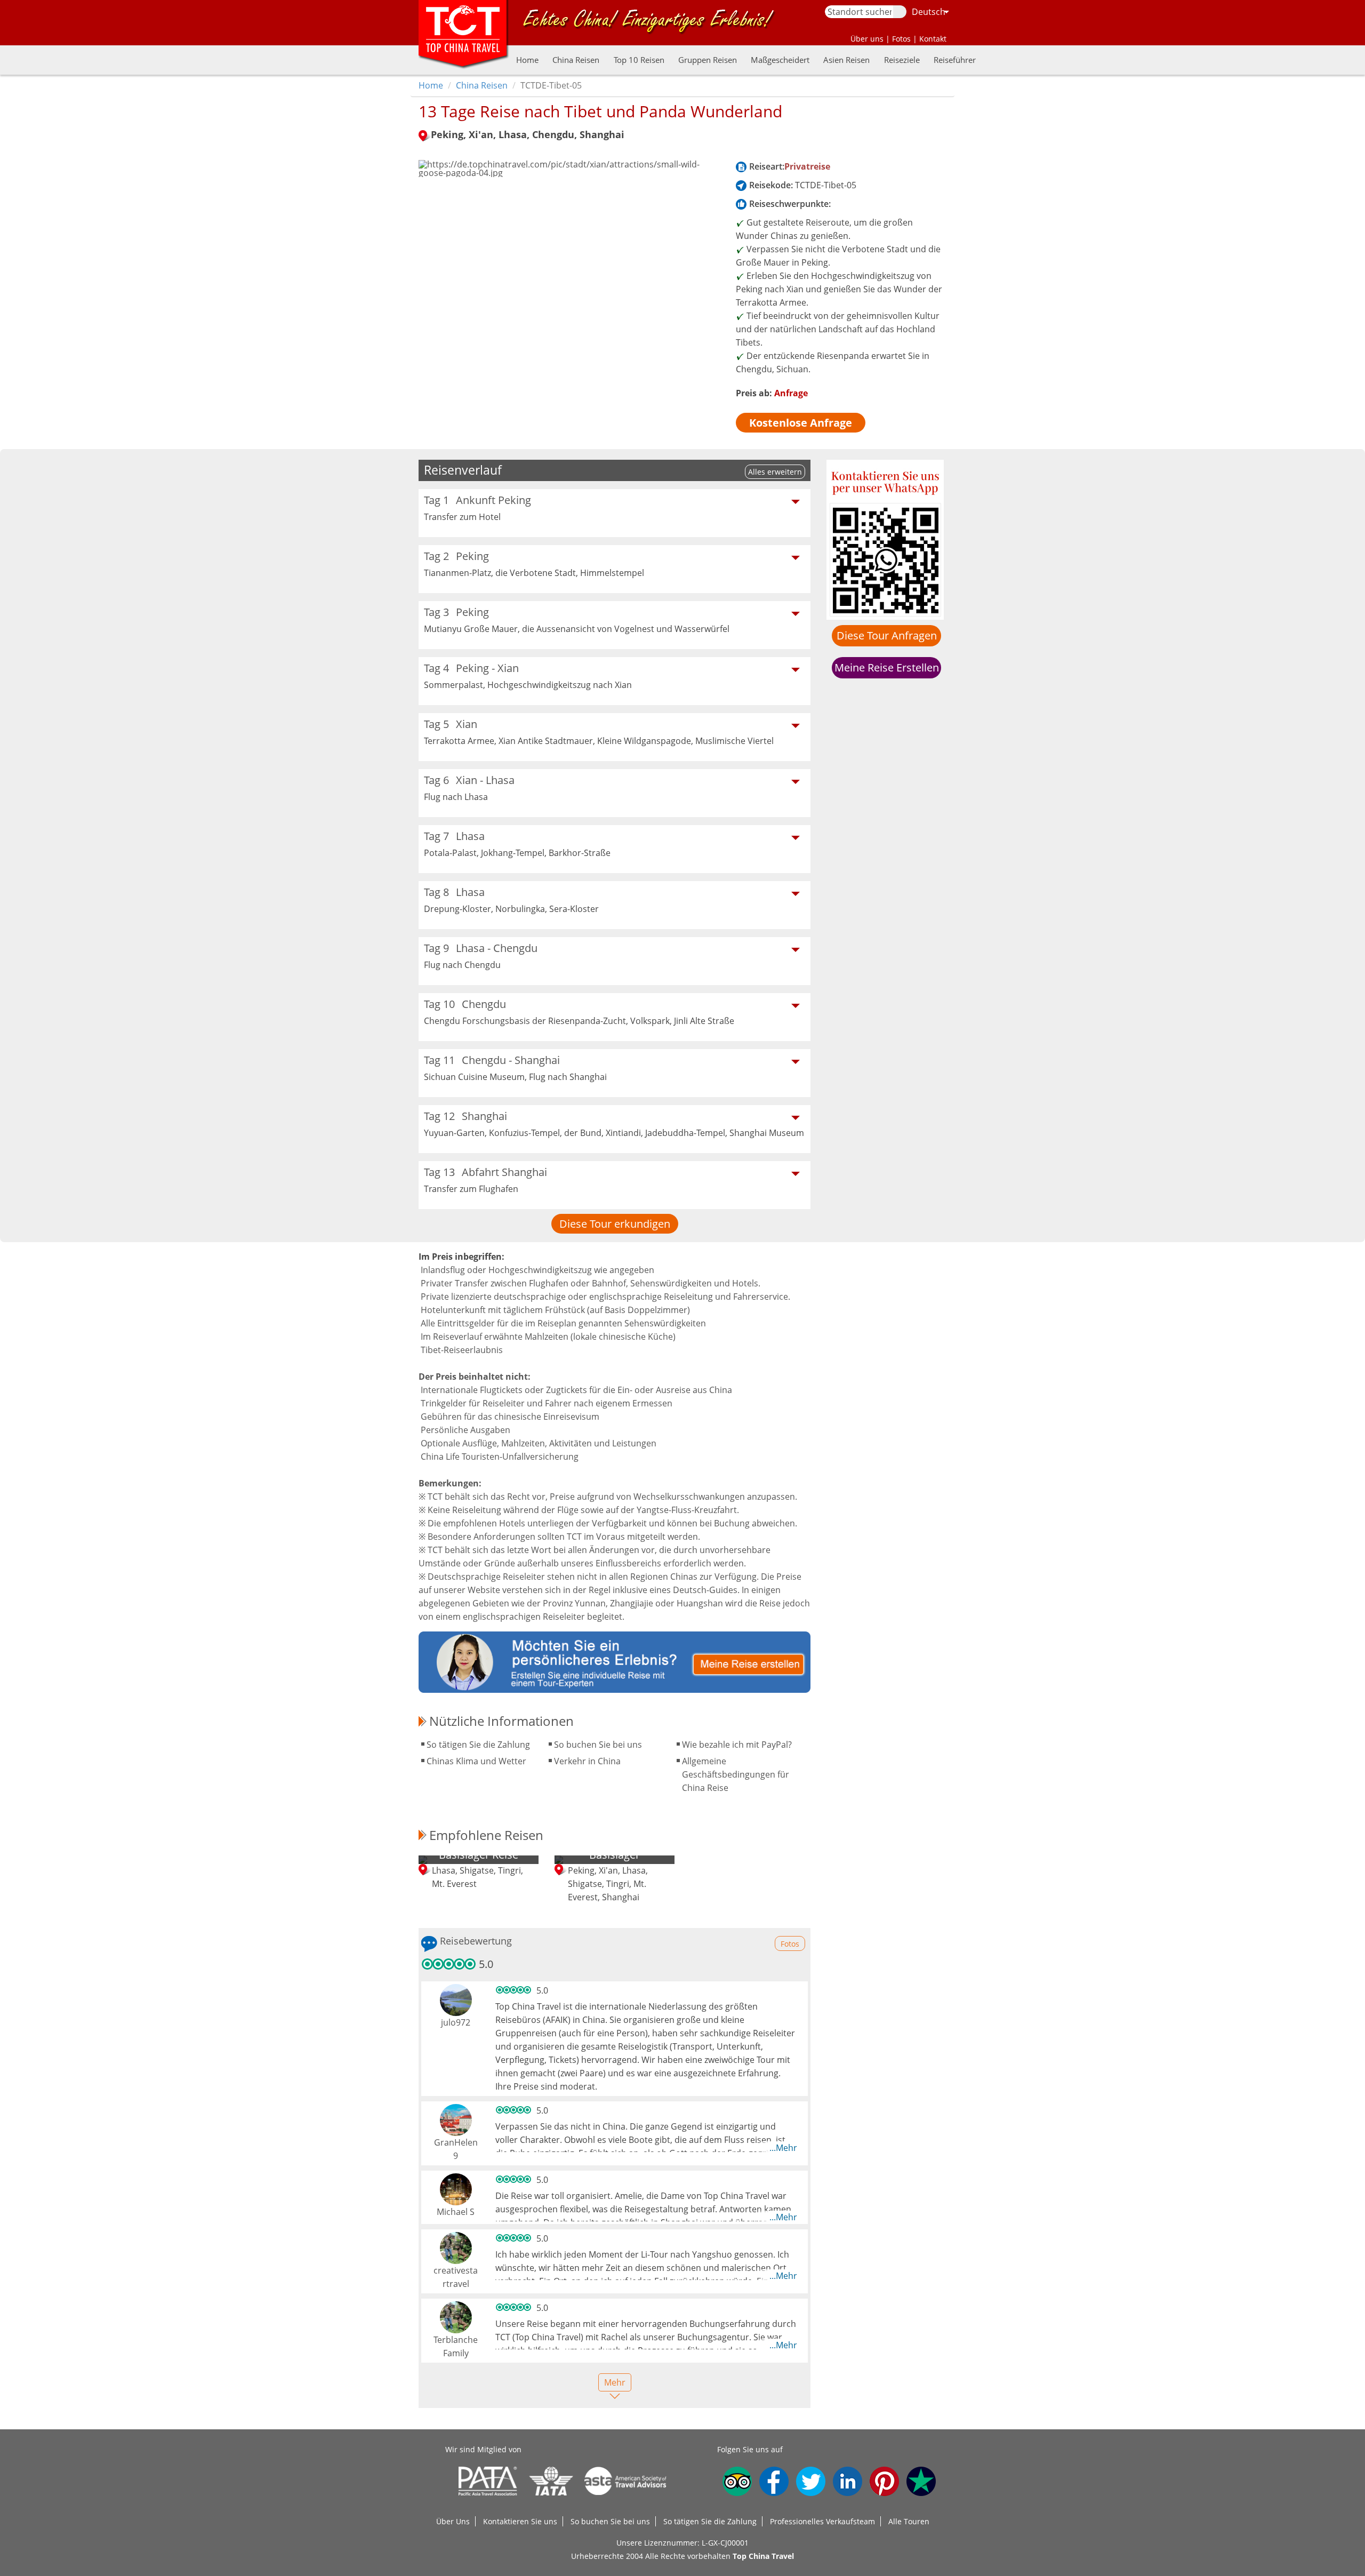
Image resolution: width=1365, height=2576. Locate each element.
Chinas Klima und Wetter (476, 1761)
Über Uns (453, 2521)
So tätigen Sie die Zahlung (478, 1745)
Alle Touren (909, 2521)
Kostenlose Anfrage (801, 423)
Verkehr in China (587, 1761)
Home (527, 60)
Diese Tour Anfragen (887, 635)
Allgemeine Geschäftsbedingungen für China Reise (736, 1774)
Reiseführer (955, 60)
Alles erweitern (775, 472)
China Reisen (576, 60)
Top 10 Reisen (639, 60)
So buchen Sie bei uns (598, 1745)
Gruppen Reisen (708, 60)
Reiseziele (902, 60)
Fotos (901, 39)
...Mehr (783, 2148)
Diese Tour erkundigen (615, 1224)
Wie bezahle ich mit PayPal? (737, 1745)
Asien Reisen (846, 60)
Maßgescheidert (780, 60)
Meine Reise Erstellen (887, 667)
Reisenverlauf (463, 470)
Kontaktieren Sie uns (520, 2521)
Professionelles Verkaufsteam (822, 2521)
